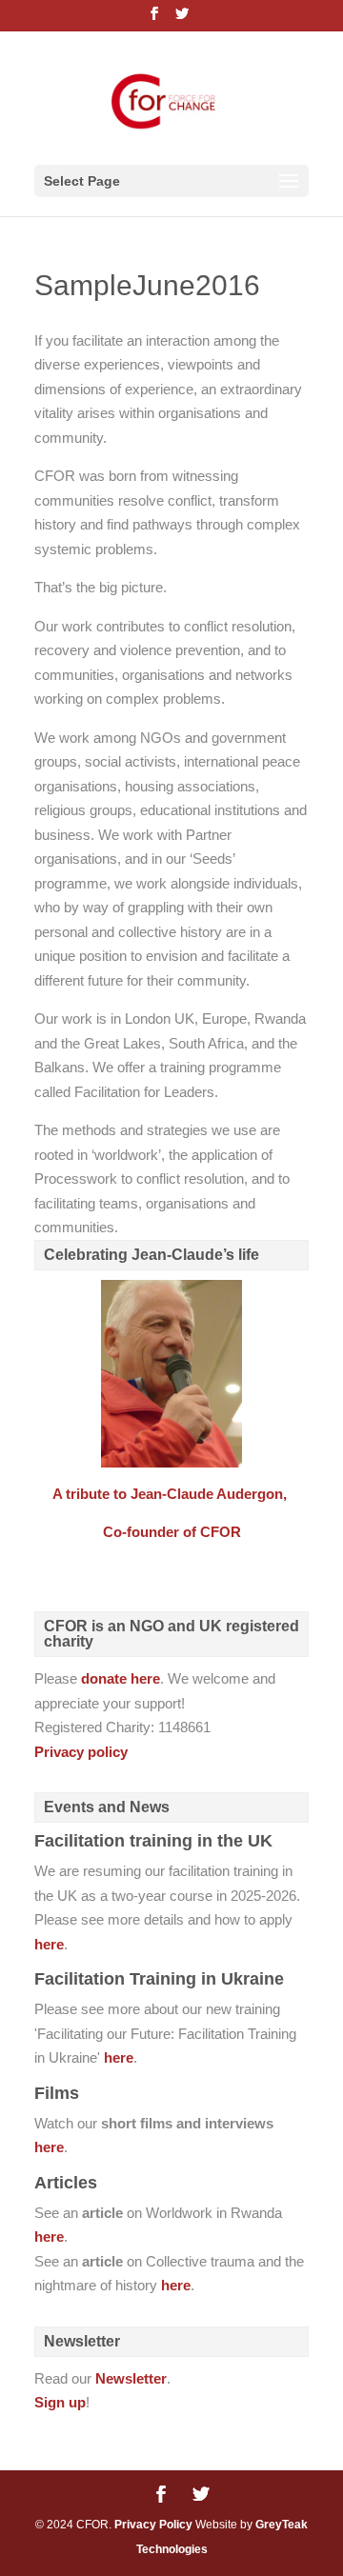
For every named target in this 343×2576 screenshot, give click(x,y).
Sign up (60, 2402)
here (49, 1944)
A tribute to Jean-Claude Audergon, (171, 1494)
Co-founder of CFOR (172, 1532)
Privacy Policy (153, 2525)
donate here (121, 1678)
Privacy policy (81, 1752)
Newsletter (131, 2378)
